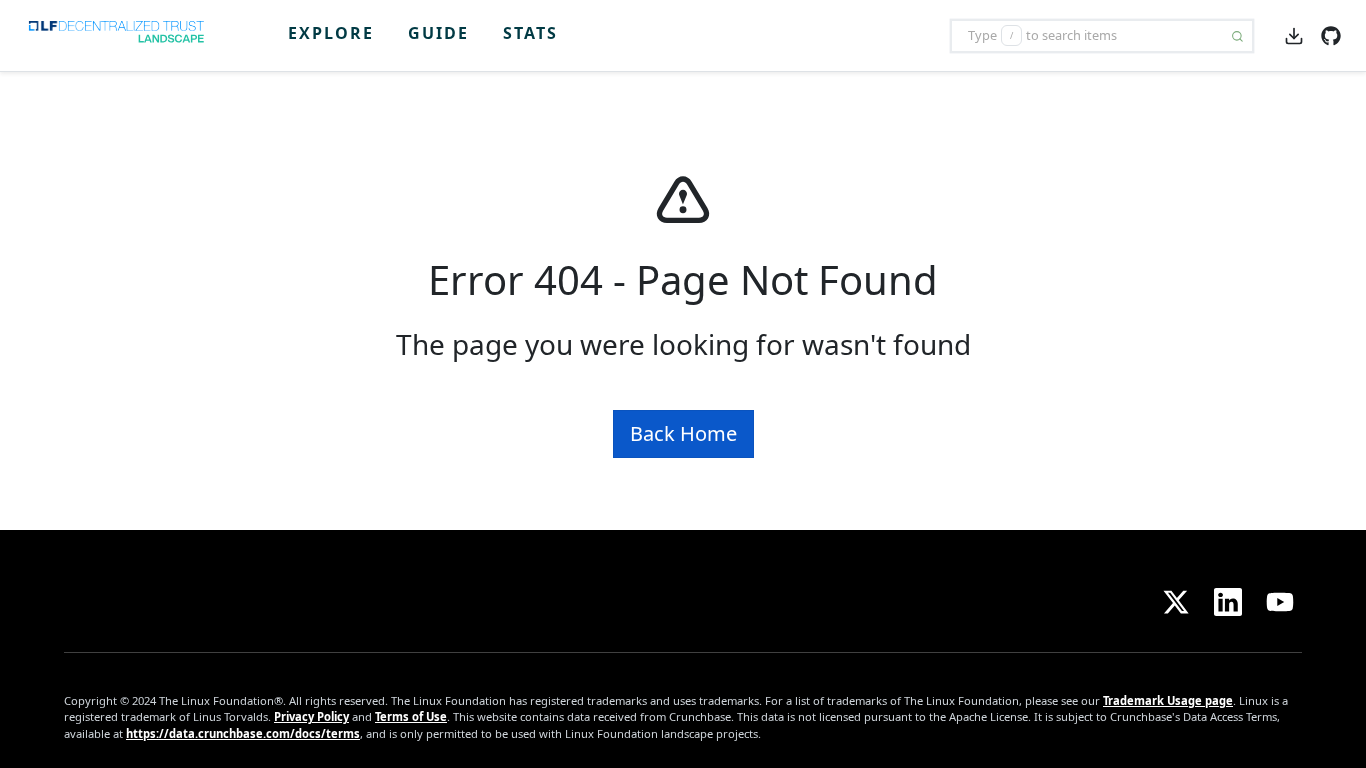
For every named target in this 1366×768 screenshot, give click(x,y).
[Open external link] (1331, 34)
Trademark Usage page (1168, 700)
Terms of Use (411, 716)
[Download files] (1294, 35)
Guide (438, 33)
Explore (331, 33)
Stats (530, 33)
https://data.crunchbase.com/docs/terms (243, 733)
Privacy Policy (311, 716)
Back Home (683, 433)
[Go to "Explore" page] (123, 36)
